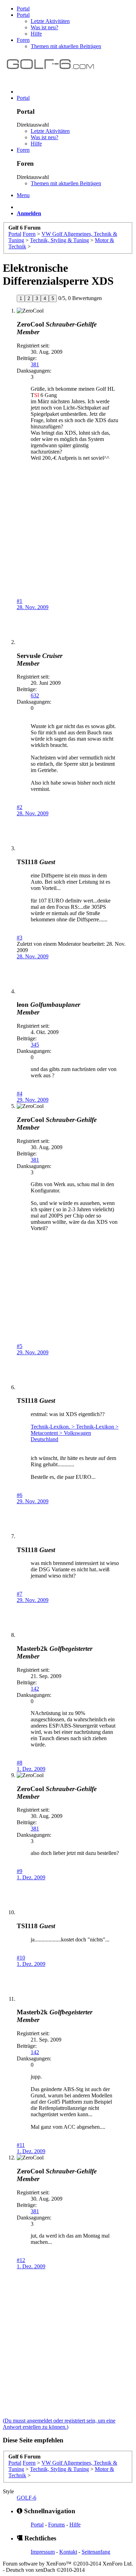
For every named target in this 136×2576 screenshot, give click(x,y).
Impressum (43, 2552)
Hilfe (36, 34)
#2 (20, 807)
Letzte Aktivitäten (50, 21)
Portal (23, 9)
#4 (20, 1094)
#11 (21, 2145)
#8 (20, 1763)
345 (35, 1045)
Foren (23, 40)
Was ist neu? (44, 27)
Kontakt (68, 2552)
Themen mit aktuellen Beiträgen (66, 46)
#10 (21, 1958)
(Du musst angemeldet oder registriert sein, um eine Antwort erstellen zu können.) (59, 2424)
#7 (20, 1594)
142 (35, 1689)
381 (35, 364)
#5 (20, 1346)
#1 (20, 601)
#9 (20, 1871)
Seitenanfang (96, 2552)
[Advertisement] (68, 542)
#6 (20, 1495)
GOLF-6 (27, 2498)
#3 (20, 938)
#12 (21, 2260)
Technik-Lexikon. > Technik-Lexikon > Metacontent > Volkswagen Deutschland (75, 1433)
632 (35, 695)
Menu (23, 195)
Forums (56, 2525)
